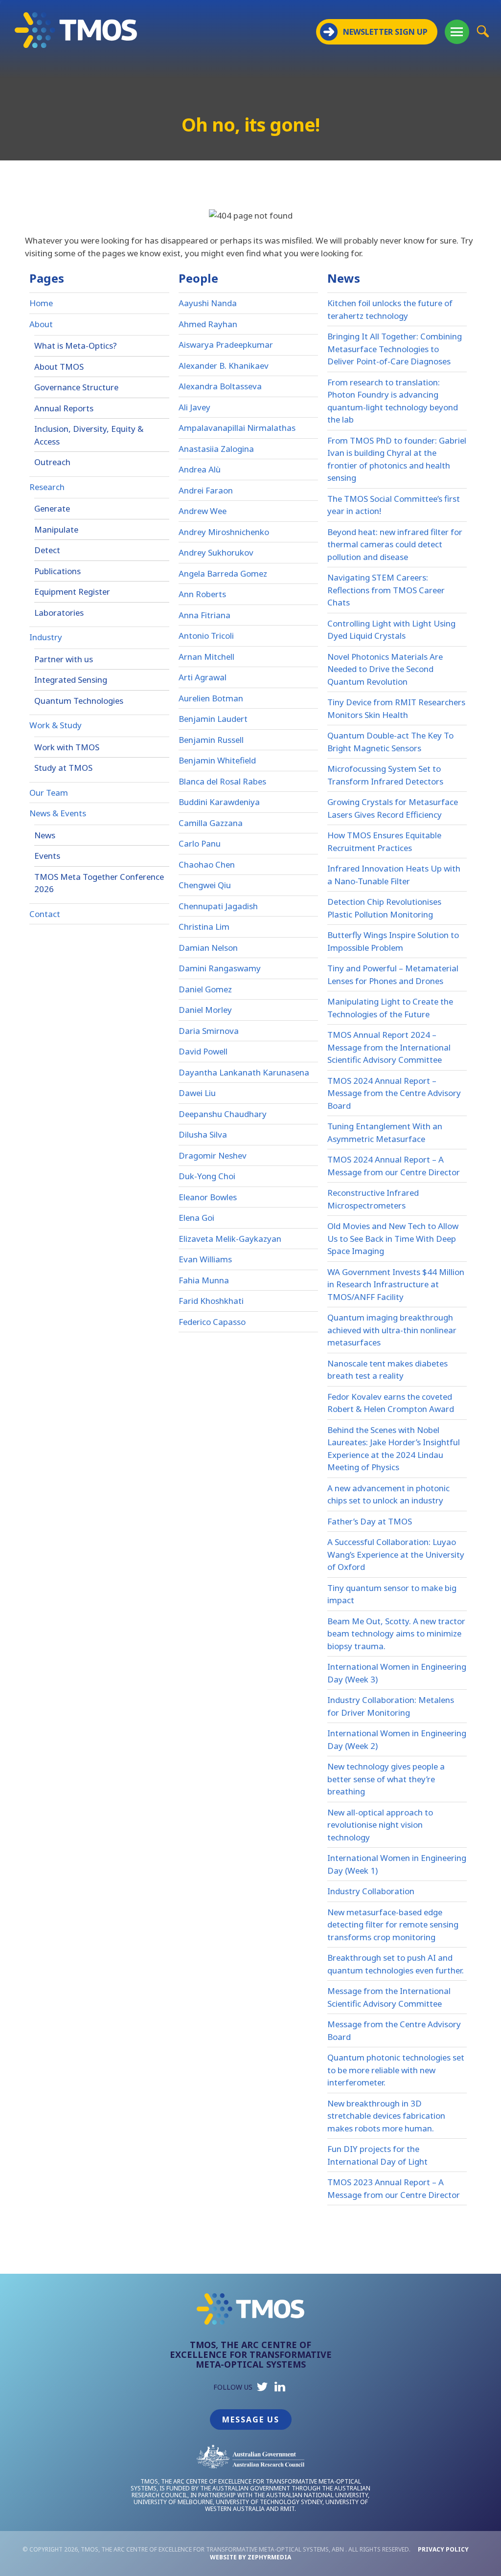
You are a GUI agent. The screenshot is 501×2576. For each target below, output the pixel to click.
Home (41, 303)
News (45, 835)
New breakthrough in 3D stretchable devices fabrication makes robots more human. (386, 2116)
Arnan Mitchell (206, 657)
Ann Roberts (202, 594)
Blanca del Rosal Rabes (222, 781)
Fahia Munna (204, 1280)
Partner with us (64, 659)
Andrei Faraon (206, 490)
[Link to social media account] (262, 2389)
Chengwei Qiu (205, 885)
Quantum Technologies (79, 701)
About (41, 324)
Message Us (251, 2419)
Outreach (52, 462)
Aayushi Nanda (208, 303)
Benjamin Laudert (213, 719)
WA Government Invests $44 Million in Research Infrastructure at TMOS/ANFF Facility (396, 1284)
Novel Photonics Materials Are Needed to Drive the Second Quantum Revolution (385, 669)
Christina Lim (204, 927)
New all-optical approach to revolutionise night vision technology (380, 1825)
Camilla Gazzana (211, 823)
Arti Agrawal (203, 677)
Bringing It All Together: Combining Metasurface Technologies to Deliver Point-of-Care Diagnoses (395, 349)
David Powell (203, 1051)
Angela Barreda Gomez (223, 573)
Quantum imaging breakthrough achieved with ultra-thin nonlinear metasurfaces (392, 1330)
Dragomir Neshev (213, 1155)
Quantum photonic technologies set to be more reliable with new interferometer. (396, 2070)
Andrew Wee (203, 511)
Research (47, 487)
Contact (45, 914)
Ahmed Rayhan (208, 324)
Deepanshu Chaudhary (223, 1114)
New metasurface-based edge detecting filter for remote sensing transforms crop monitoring (393, 1925)
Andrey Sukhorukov (216, 552)
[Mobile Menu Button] (457, 32)
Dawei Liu (197, 1093)
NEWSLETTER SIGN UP (385, 32)
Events (47, 856)
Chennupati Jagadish (218, 906)
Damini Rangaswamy (220, 968)
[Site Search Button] (483, 31)
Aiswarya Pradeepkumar (226, 345)
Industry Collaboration (371, 1891)
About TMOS (59, 367)
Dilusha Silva (203, 1134)
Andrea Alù (200, 469)
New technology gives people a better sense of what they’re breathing (386, 1779)
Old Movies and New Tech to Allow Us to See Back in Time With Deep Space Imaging (393, 1238)
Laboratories (59, 613)
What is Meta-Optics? (76, 346)
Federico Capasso (212, 1322)
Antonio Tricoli (206, 636)
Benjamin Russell (211, 740)
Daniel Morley (205, 1010)
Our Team (49, 793)
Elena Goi (196, 1218)
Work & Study (56, 725)
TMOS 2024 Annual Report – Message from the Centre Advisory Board (394, 1093)
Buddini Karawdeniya (219, 802)
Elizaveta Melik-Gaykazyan (230, 1239)
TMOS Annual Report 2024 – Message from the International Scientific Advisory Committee (389, 1047)
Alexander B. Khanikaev (224, 366)
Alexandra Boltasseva (220, 386)
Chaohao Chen (207, 864)
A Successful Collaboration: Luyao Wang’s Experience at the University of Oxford (396, 1554)
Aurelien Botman (211, 698)
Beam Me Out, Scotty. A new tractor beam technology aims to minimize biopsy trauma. (396, 1634)
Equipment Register (72, 592)
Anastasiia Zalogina (216, 449)
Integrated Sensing (71, 680)
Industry (46, 637)
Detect (47, 550)
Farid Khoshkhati (211, 1301)
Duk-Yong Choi (207, 1176)
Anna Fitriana (205, 615)
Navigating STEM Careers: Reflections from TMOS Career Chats (386, 590)
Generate (52, 508)
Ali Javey (194, 407)
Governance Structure (76, 387)
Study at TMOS (63, 768)
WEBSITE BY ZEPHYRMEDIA (250, 2557)
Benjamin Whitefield (217, 760)
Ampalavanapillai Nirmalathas (237, 428)
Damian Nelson (208, 948)
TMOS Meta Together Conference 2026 (99, 883)
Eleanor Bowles (208, 1197)
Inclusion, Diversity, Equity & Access (89, 435)
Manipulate (56, 529)
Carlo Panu (200, 843)
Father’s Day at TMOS (370, 1521)
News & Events (58, 813)
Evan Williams (205, 1259)
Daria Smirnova (209, 1031)
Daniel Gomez (205, 989)
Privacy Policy (443, 2549)
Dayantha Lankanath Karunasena (244, 1072)
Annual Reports (64, 408)
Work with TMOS (67, 747)
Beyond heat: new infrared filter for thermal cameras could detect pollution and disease (395, 544)
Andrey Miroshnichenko (224, 532)
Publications (57, 571)
